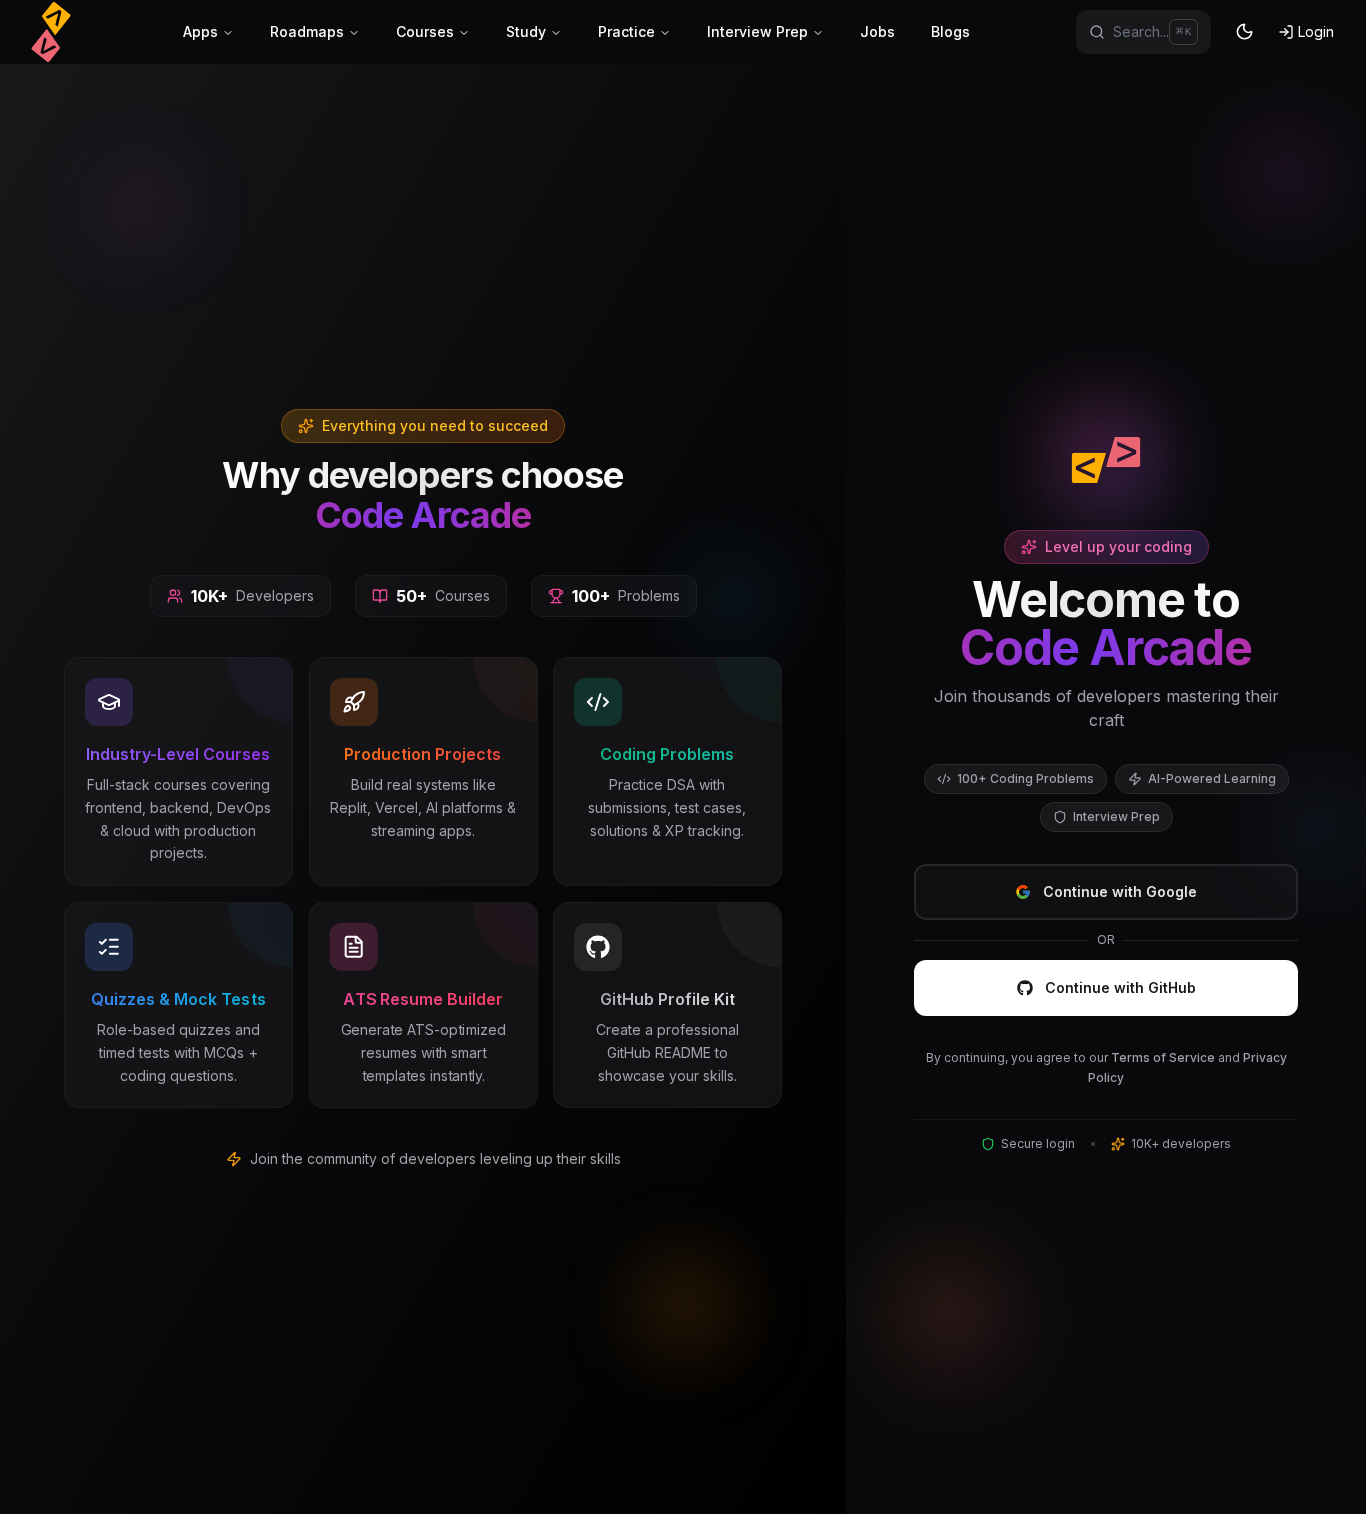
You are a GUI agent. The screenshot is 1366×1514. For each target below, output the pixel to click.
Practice (626, 31)
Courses (425, 31)
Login (1316, 31)
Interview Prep (757, 31)
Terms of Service (1163, 1057)
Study (526, 31)
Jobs (877, 31)
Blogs (950, 31)
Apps (200, 31)
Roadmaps (307, 31)
